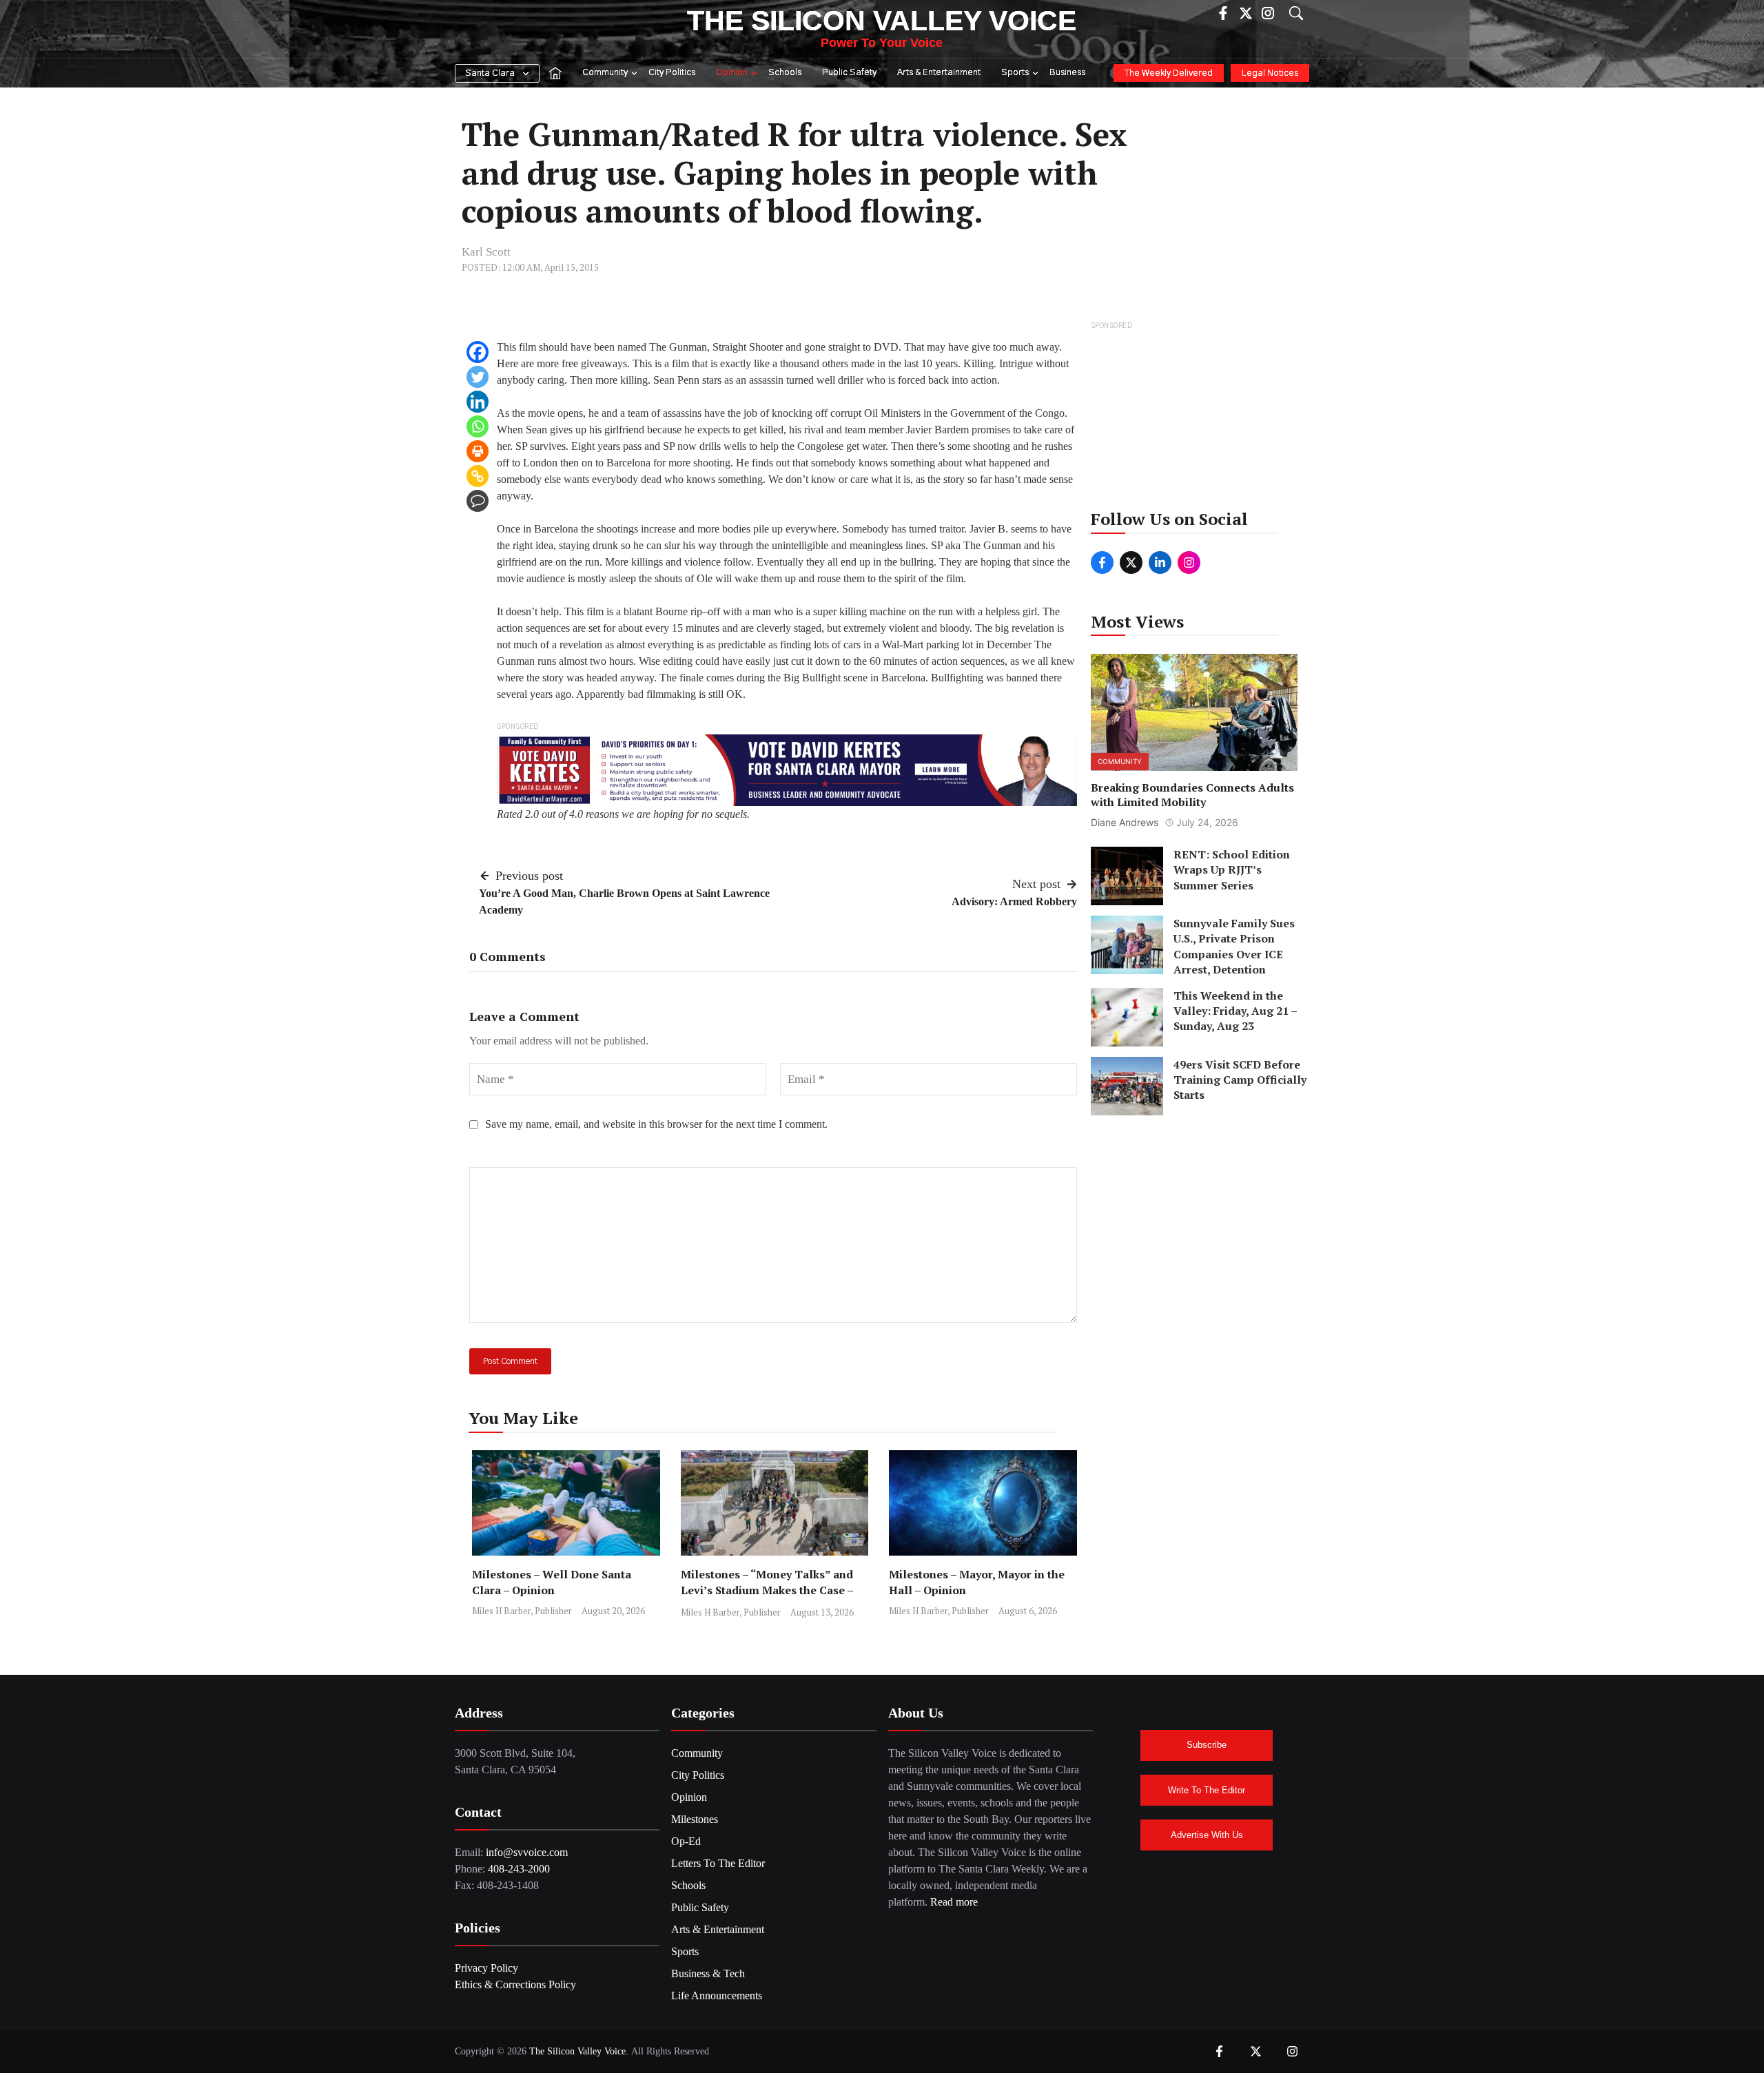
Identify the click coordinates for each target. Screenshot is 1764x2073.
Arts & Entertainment (939, 73)
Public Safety (849, 73)
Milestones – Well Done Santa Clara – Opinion (552, 1582)
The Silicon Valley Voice (882, 21)
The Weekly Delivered (1169, 73)
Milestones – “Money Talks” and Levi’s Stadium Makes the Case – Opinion (767, 1590)
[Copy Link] (478, 476)
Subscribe (1207, 1745)
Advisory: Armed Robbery (1014, 901)
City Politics (672, 73)
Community (605, 73)
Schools (785, 73)
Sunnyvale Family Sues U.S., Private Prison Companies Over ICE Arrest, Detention (1234, 946)
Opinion (732, 73)
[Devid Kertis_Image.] (787, 769)
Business (1067, 73)
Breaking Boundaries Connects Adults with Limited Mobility (1192, 795)
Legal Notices (1270, 73)
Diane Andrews (1125, 822)
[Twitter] (478, 377)
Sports (1015, 73)
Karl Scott (486, 252)
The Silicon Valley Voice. (579, 2051)
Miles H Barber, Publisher (522, 1611)
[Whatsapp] (478, 426)
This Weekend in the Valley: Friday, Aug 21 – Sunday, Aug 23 (1235, 1011)
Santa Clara (490, 73)
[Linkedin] (478, 402)
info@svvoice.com (527, 1852)
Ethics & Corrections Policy (515, 1984)
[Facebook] (478, 352)
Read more (954, 1902)
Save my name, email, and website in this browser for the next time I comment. (656, 1124)
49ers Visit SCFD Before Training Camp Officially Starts (1240, 1080)
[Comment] (478, 501)
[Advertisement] (1195, 420)
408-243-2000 (519, 1869)
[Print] (478, 451)
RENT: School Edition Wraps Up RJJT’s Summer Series (1232, 870)
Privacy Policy (486, 1968)
